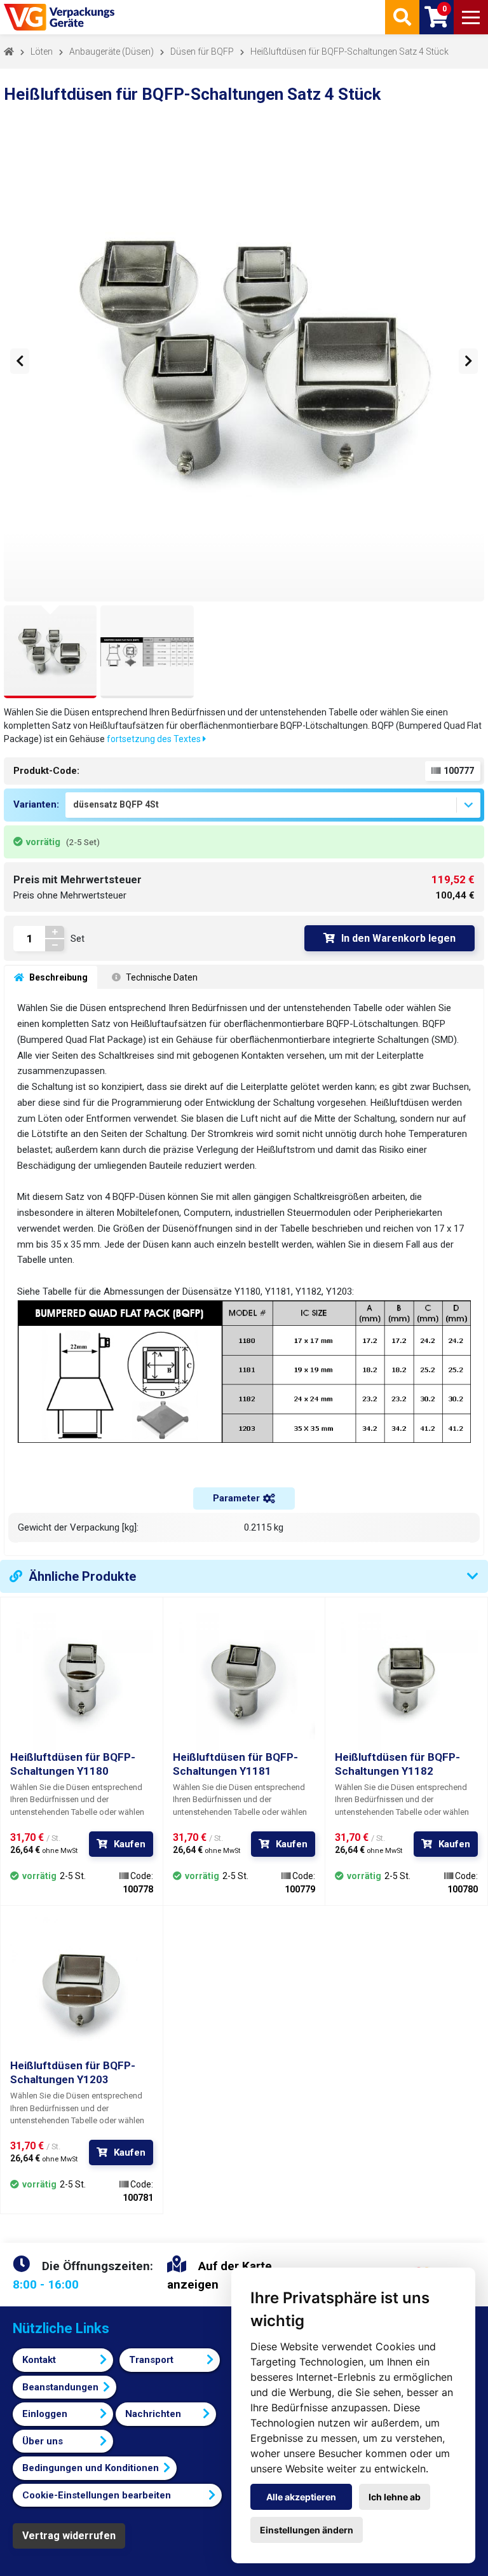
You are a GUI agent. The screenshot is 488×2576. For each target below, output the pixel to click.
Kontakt (39, 2360)
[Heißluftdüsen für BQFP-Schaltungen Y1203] (82, 1987)
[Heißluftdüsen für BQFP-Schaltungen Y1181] (244, 1678)
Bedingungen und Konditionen (91, 2468)
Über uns (43, 2441)
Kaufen (130, 1844)
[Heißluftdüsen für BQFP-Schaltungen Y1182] (406, 1678)
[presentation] (20, 361)
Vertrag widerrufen (69, 2536)
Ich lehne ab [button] (395, 2497)
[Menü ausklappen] (471, 17)
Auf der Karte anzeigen (220, 2275)
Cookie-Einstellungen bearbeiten (97, 2495)
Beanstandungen (60, 2387)
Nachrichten (153, 2414)
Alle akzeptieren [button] (301, 2497)
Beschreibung (58, 977)
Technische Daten (161, 977)
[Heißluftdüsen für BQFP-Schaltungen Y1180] (82, 1678)
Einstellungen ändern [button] (307, 2530)
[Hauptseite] (60, 17)
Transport (151, 2360)
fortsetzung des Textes (155, 739)
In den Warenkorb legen (398, 938)
